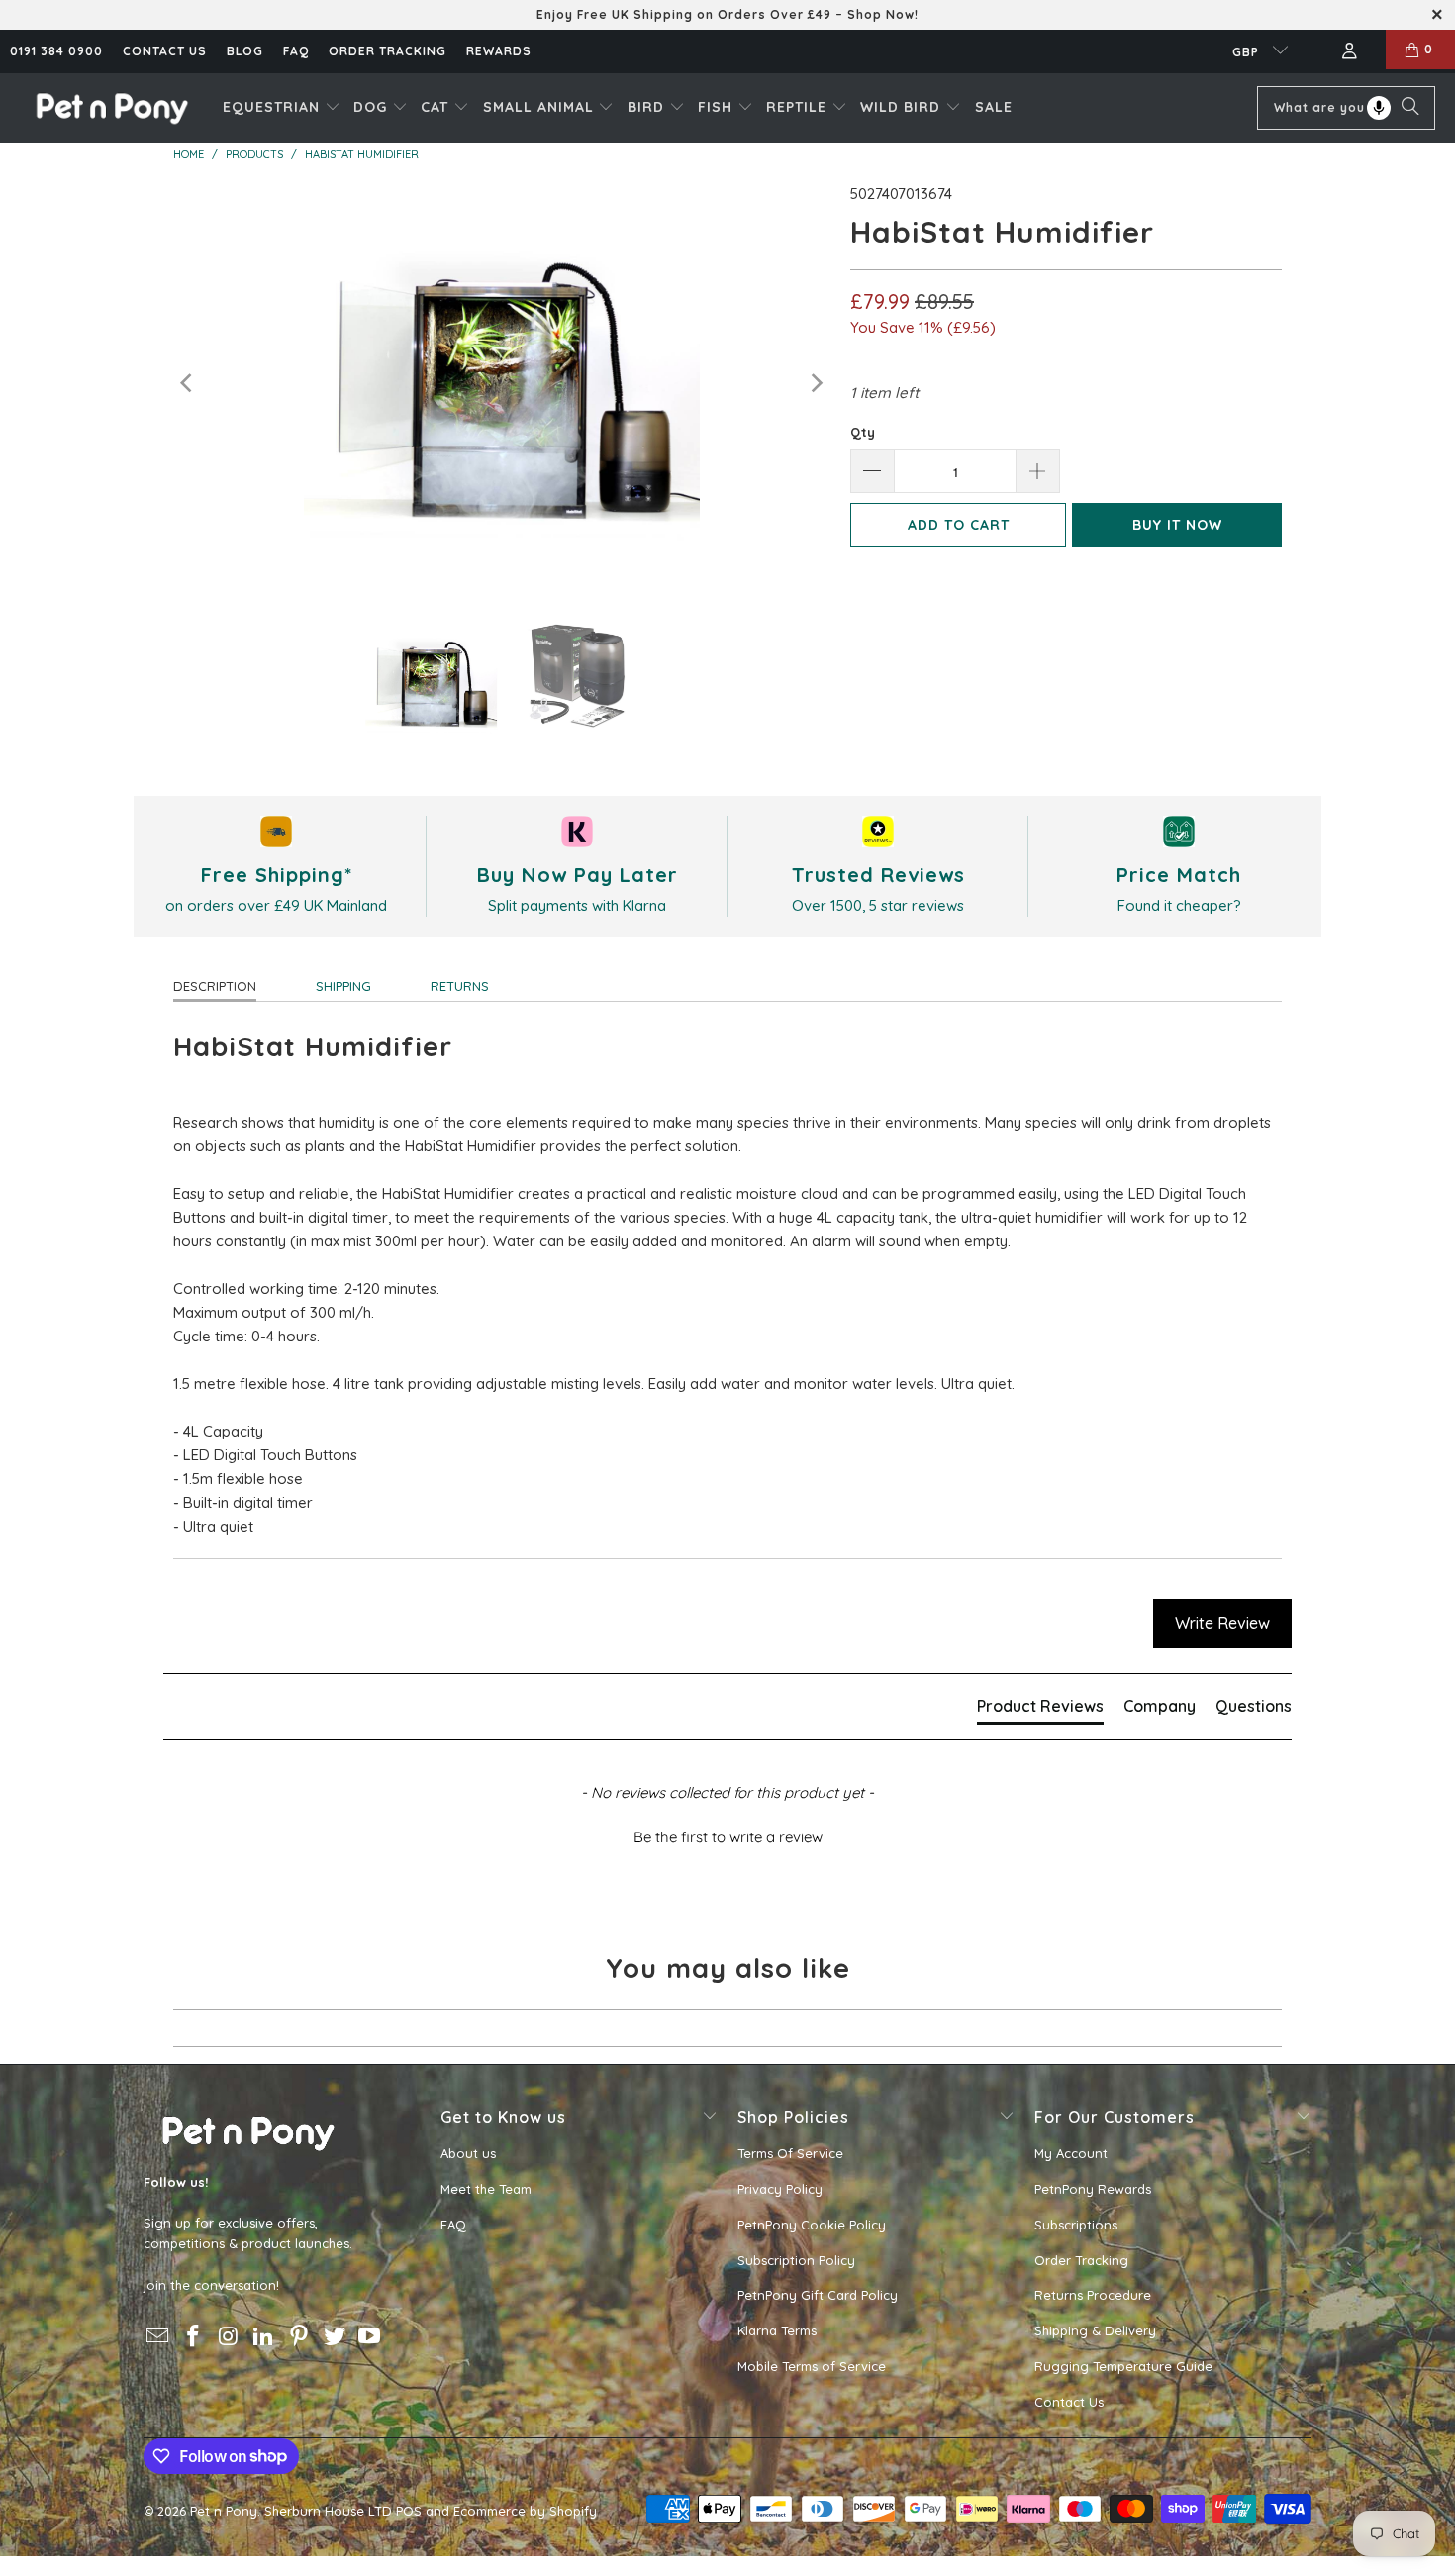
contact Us (165, 51)
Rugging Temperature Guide (1123, 2366)
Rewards (499, 51)
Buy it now (1177, 525)
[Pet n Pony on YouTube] (370, 2337)
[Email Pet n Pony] (158, 2337)
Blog (245, 51)
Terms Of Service (790, 2153)
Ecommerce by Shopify (525, 2511)
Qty (863, 432)
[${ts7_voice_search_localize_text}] (1379, 108)
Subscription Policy (796, 2260)
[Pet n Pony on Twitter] (335, 2337)
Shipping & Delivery (1095, 2330)
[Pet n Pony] (111, 107)
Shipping (343, 986)
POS (409, 2511)
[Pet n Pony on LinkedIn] (264, 2337)
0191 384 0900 (56, 51)
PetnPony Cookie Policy (812, 2225)
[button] (282, 108)
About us (468, 2153)
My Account (1071, 2153)
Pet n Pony (224, 2511)
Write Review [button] (1222, 1623)
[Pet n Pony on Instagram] (229, 2337)
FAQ (296, 51)
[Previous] (188, 384)
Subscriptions (1076, 2225)
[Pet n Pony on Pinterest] (300, 2337)
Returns (460, 986)
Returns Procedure (1093, 2295)
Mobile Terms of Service (812, 2366)
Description (215, 986)
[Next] (816, 384)
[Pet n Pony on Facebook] (194, 2337)
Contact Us (1069, 2402)
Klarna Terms (777, 2330)
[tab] (1040, 1710)
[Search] (1410, 108)
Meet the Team (486, 2189)
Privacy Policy (780, 2189)
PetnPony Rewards (1093, 2189)
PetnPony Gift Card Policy (818, 2295)
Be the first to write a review (728, 1837)
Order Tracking (388, 51)
